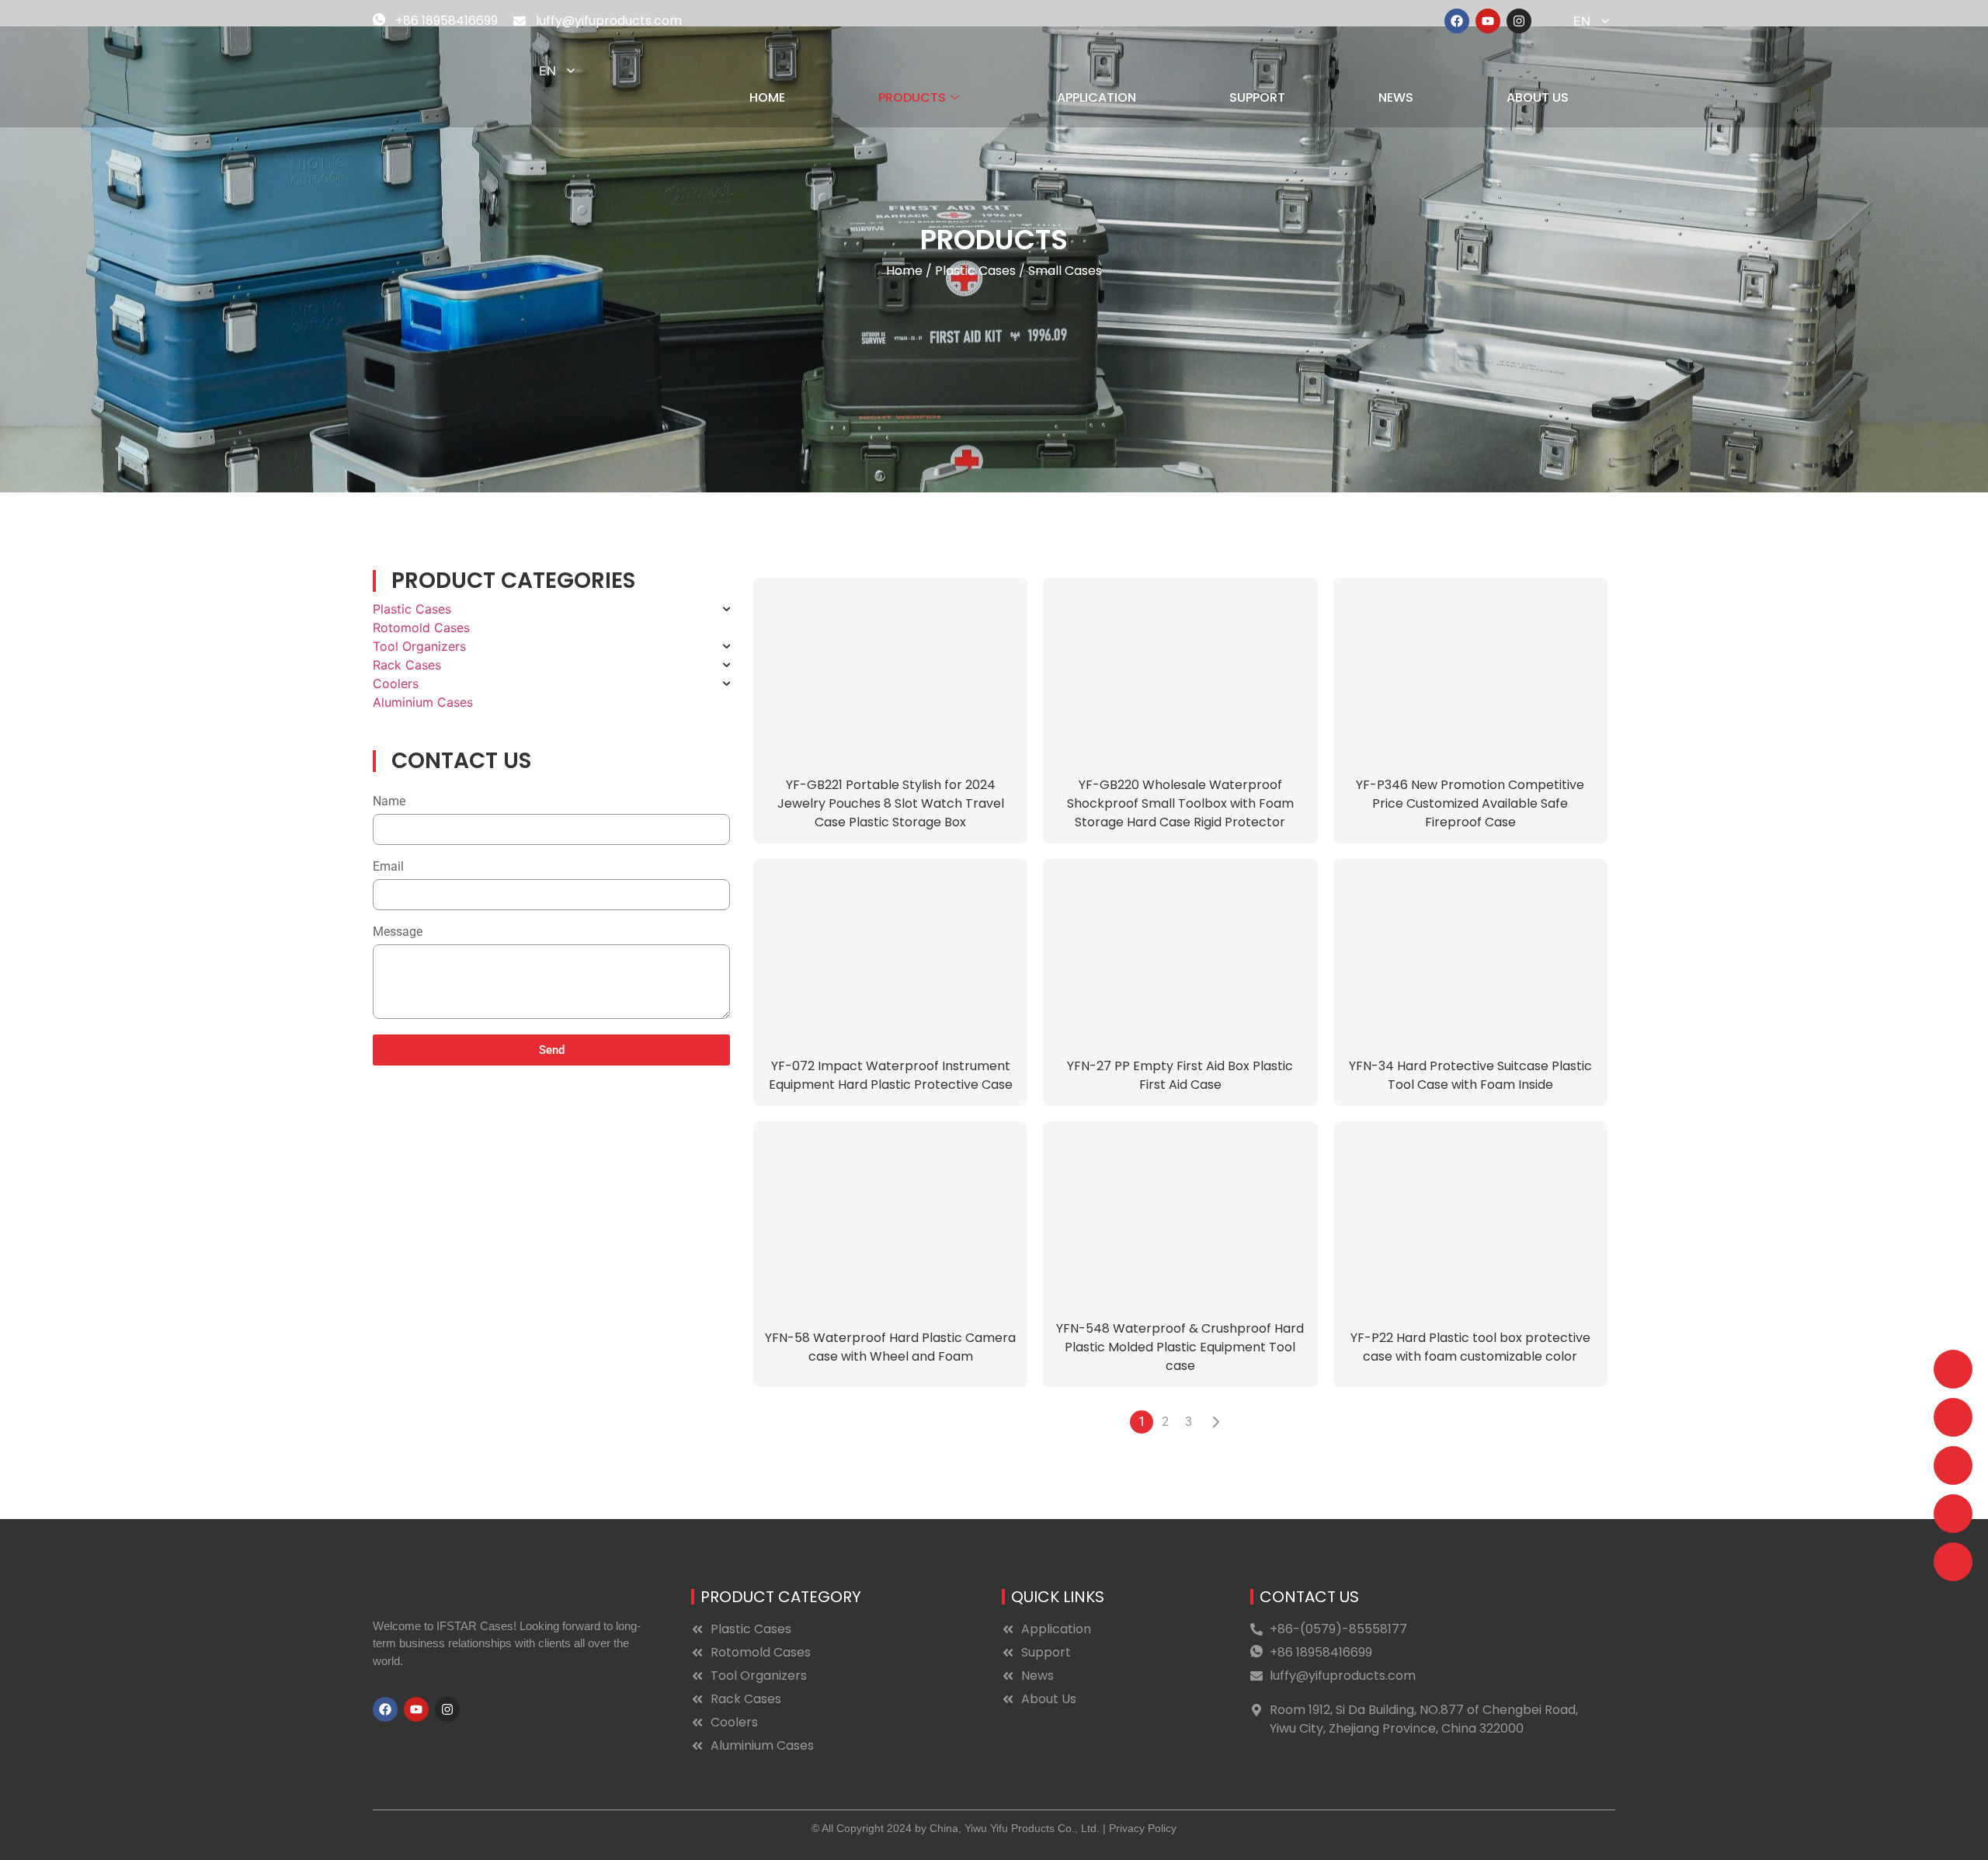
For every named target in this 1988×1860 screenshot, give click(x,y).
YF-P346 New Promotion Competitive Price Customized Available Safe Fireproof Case (1470, 803)
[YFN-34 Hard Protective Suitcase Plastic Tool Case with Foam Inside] (1470, 952)
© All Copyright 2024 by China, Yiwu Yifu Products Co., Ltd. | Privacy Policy (994, 1828)
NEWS (1396, 97)
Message (398, 932)
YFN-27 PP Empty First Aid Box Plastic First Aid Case (1180, 1075)
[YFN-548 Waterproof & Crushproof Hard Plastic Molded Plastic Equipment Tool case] (1180, 1215)
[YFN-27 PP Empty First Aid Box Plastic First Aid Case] (1180, 952)
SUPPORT (1257, 97)
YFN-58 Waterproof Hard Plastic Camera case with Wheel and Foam (890, 1347)
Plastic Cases (975, 271)
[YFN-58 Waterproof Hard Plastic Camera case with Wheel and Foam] (890, 1215)
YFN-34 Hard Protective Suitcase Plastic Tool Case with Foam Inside (1470, 1075)
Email (388, 867)
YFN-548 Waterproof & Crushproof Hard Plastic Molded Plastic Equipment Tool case (1180, 1347)
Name (389, 802)
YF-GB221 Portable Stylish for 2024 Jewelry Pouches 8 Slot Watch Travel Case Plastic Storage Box (891, 803)
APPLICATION (1097, 97)
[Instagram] (1519, 21)
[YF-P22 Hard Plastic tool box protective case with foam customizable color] (1470, 1215)
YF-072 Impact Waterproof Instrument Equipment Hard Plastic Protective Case (891, 1075)
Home (904, 271)
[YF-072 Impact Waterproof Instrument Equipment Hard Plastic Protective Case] (890, 952)
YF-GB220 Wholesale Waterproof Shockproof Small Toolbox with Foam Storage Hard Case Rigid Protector (1180, 803)
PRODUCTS (912, 97)
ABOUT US (1538, 97)
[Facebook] (1457, 21)
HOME (767, 97)
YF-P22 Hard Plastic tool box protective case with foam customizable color (1470, 1347)
